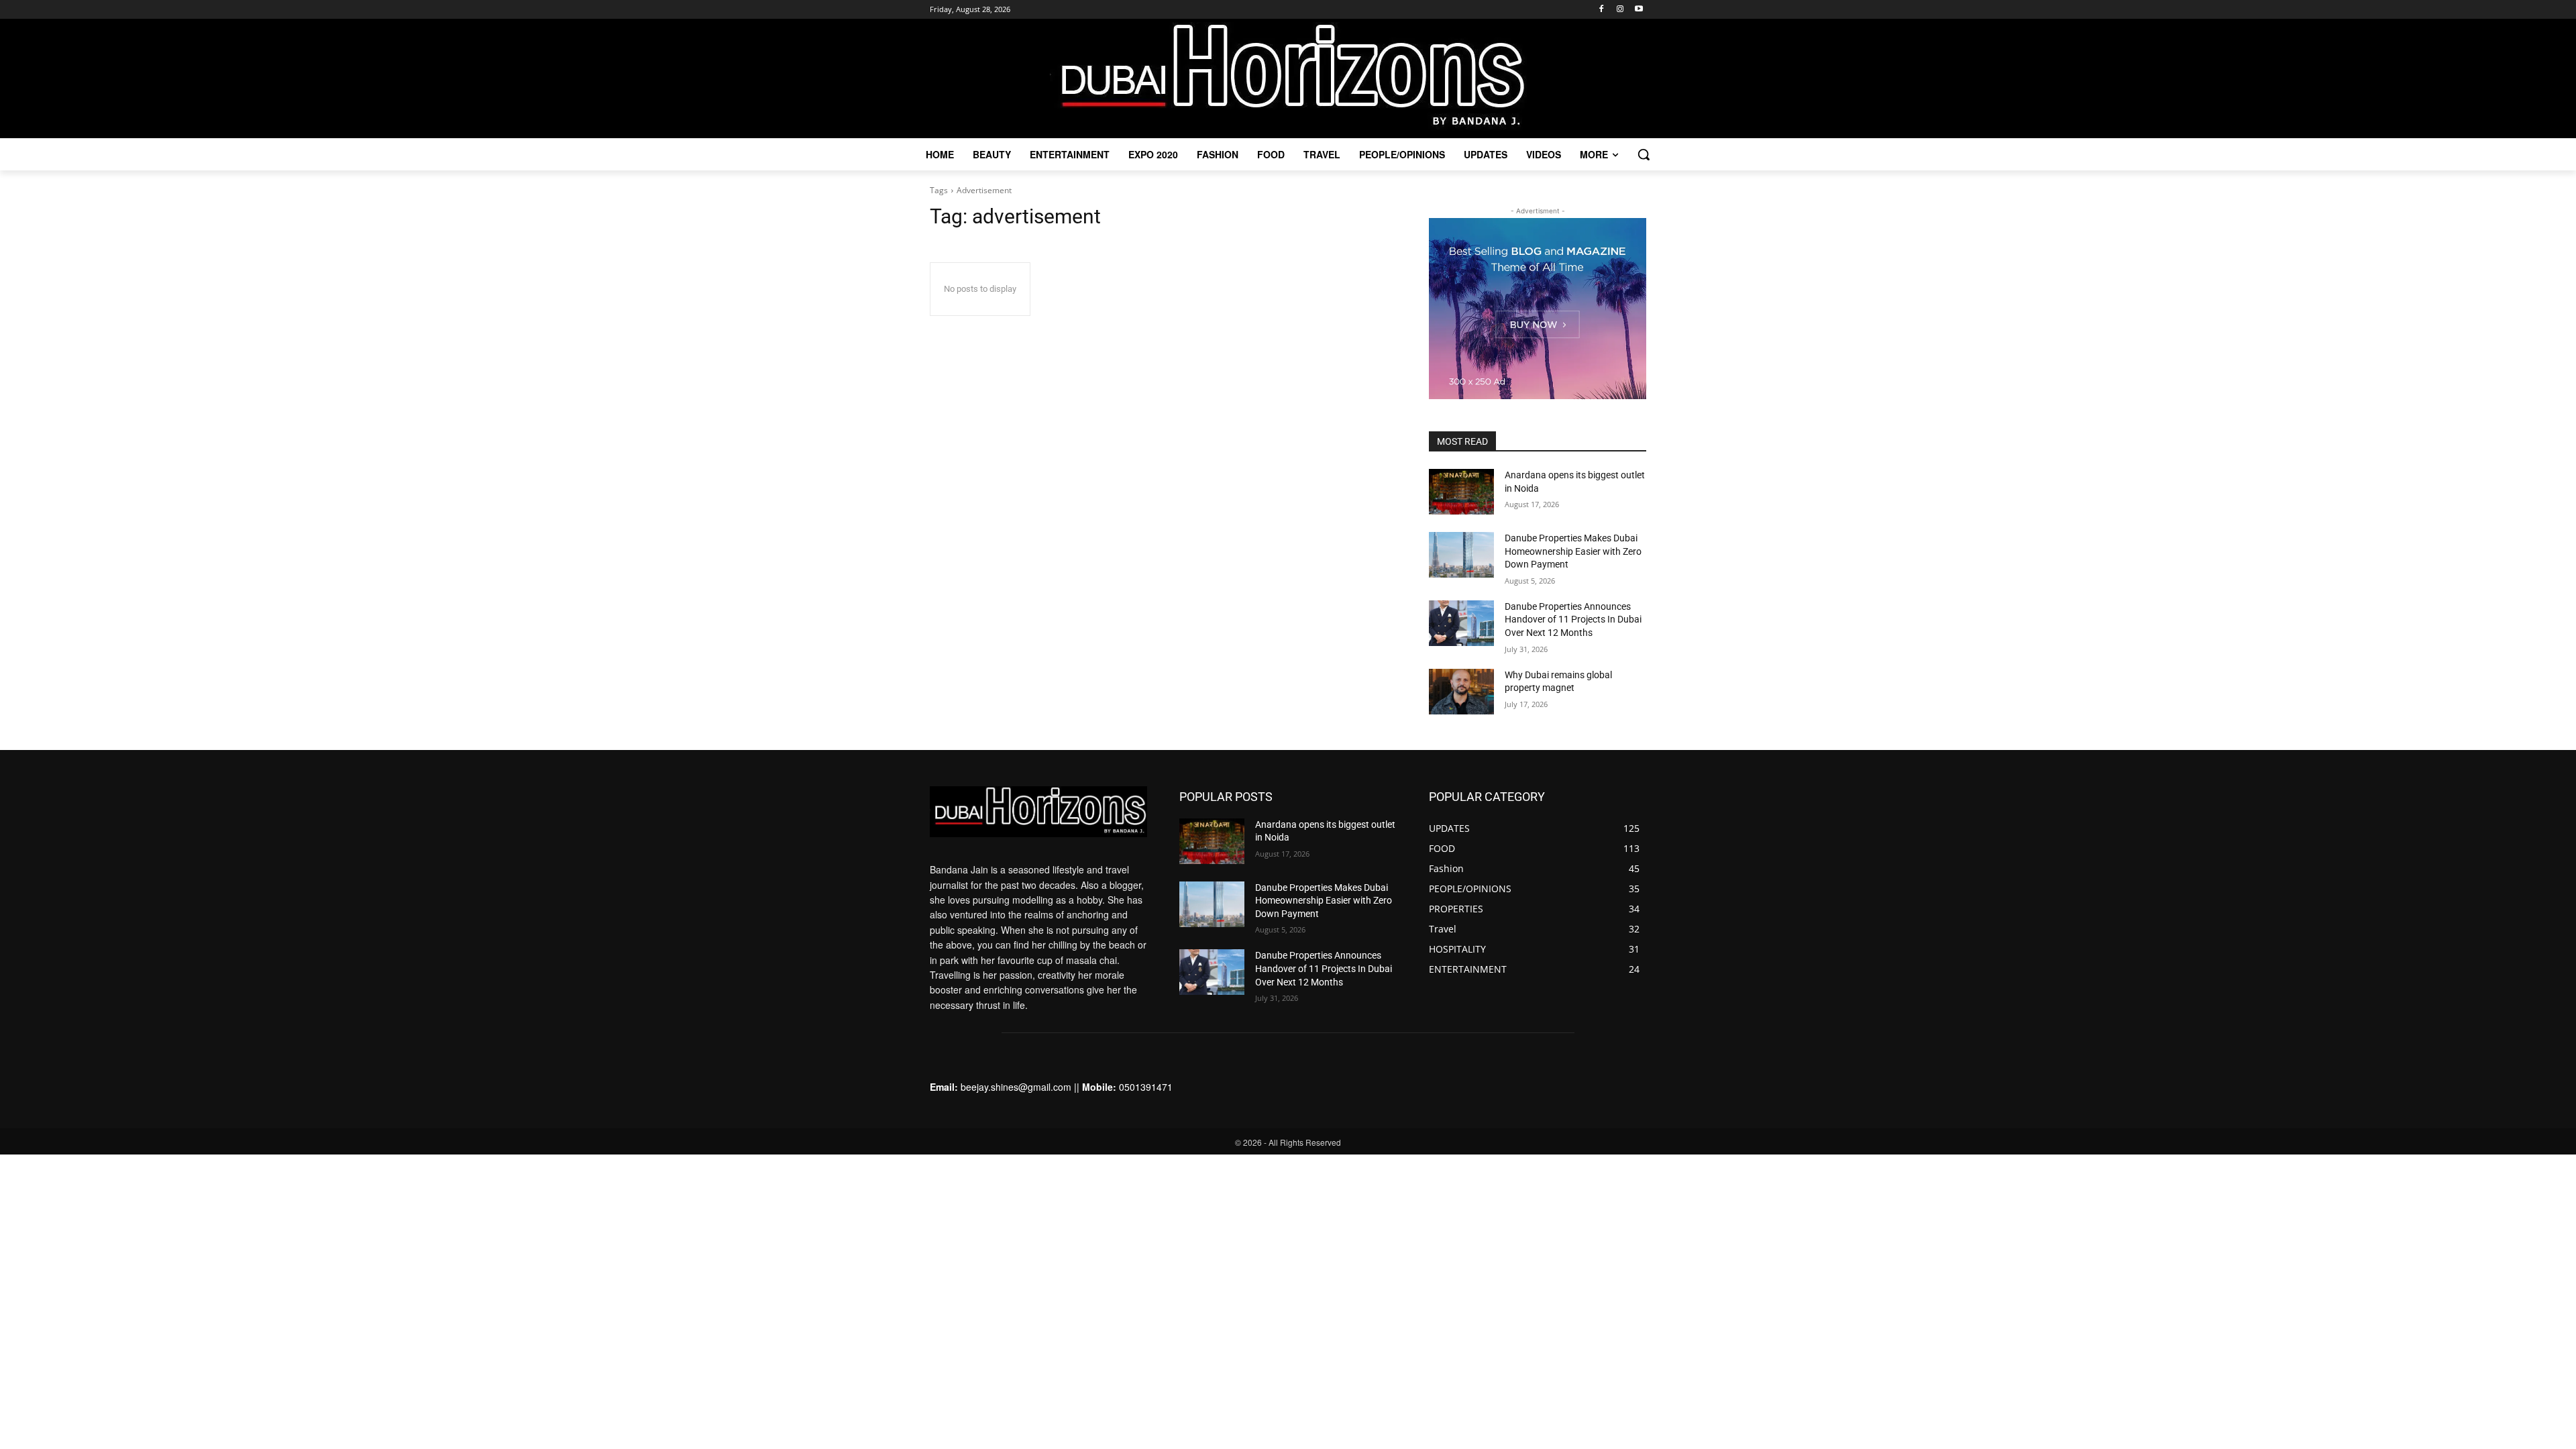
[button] (1644, 154)
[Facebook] (1602, 10)
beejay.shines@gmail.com (1016, 1087)
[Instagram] (1620, 10)
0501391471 (1146, 1087)
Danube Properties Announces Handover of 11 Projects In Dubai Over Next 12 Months (1573, 620)
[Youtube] (1639, 10)
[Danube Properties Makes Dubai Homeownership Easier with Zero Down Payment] (1461, 555)
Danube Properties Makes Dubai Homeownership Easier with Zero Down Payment (1573, 551)
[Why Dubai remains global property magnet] (1461, 692)
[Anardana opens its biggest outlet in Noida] (1461, 492)
